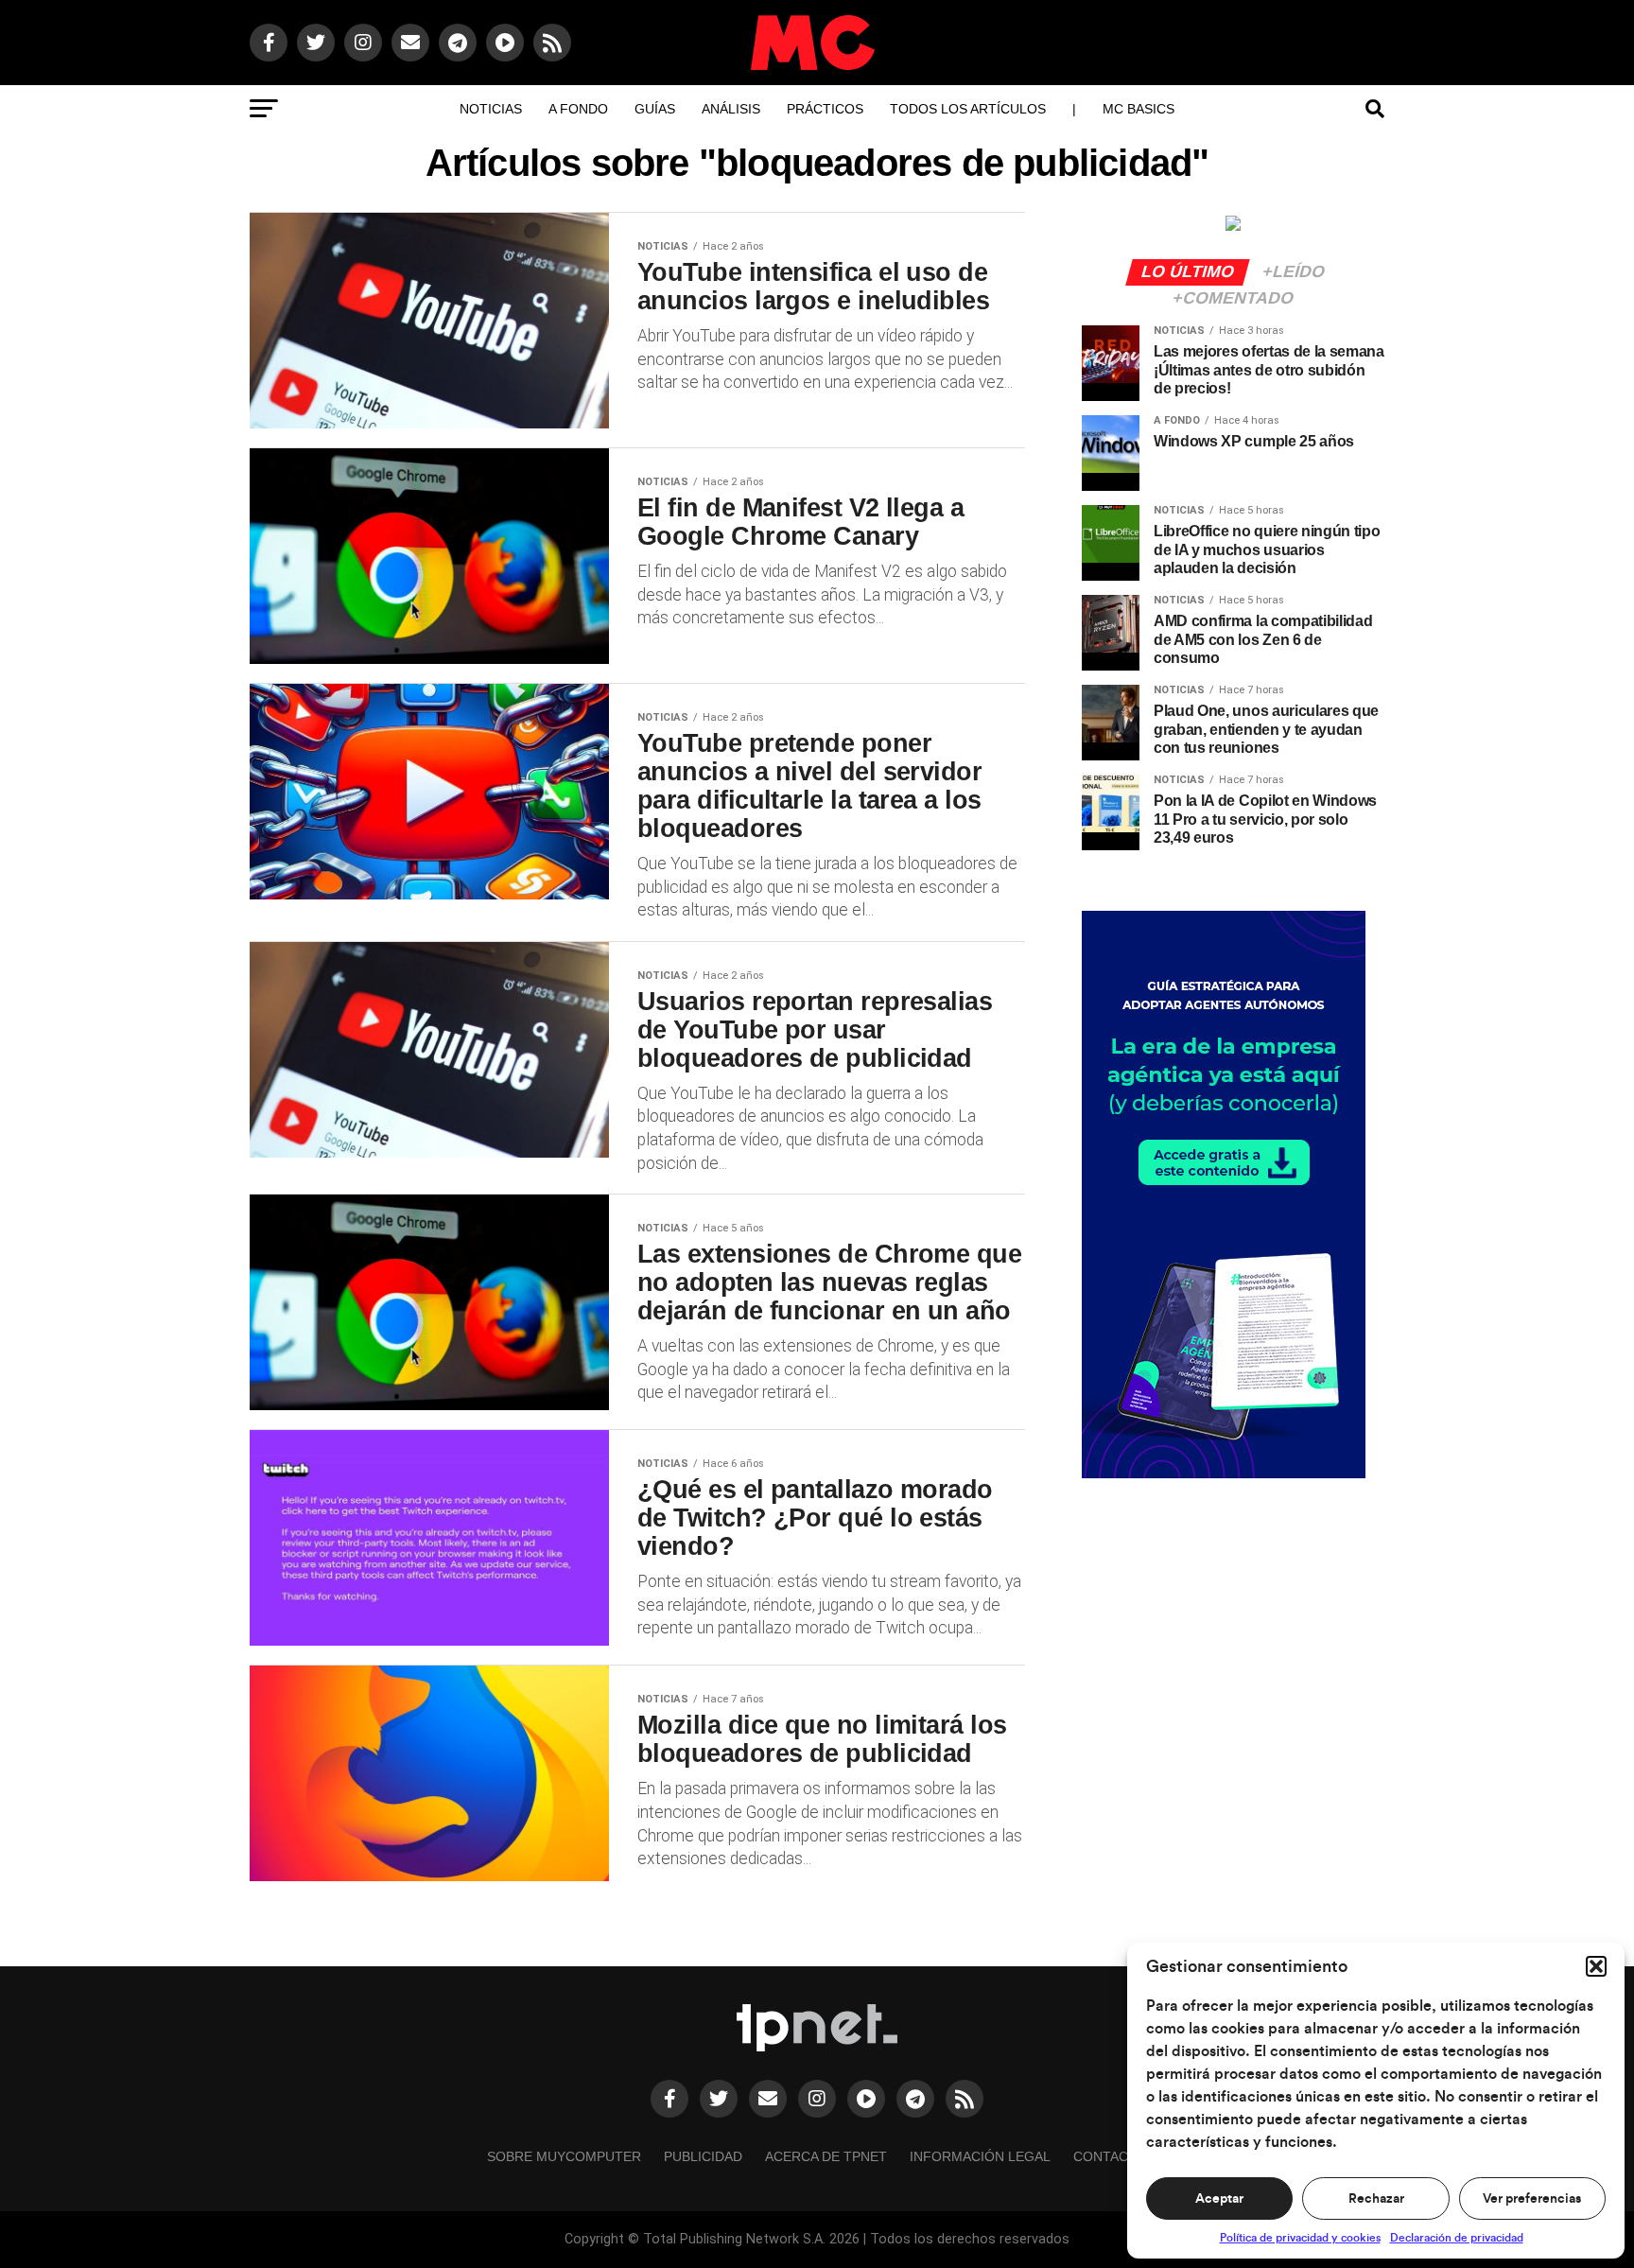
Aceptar (1219, 2199)
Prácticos (825, 109)
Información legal (980, 2156)
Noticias (491, 109)
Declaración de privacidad (1457, 2238)
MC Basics (1139, 109)
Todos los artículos (968, 109)
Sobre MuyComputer (564, 2156)
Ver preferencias (1532, 2199)
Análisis (731, 109)
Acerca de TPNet (826, 2156)
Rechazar (1376, 2199)
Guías (655, 109)
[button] (1596, 1966)
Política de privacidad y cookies (1300, 2238)
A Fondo (578, 109)
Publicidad (703, 2156)
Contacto (1110, 2156)
